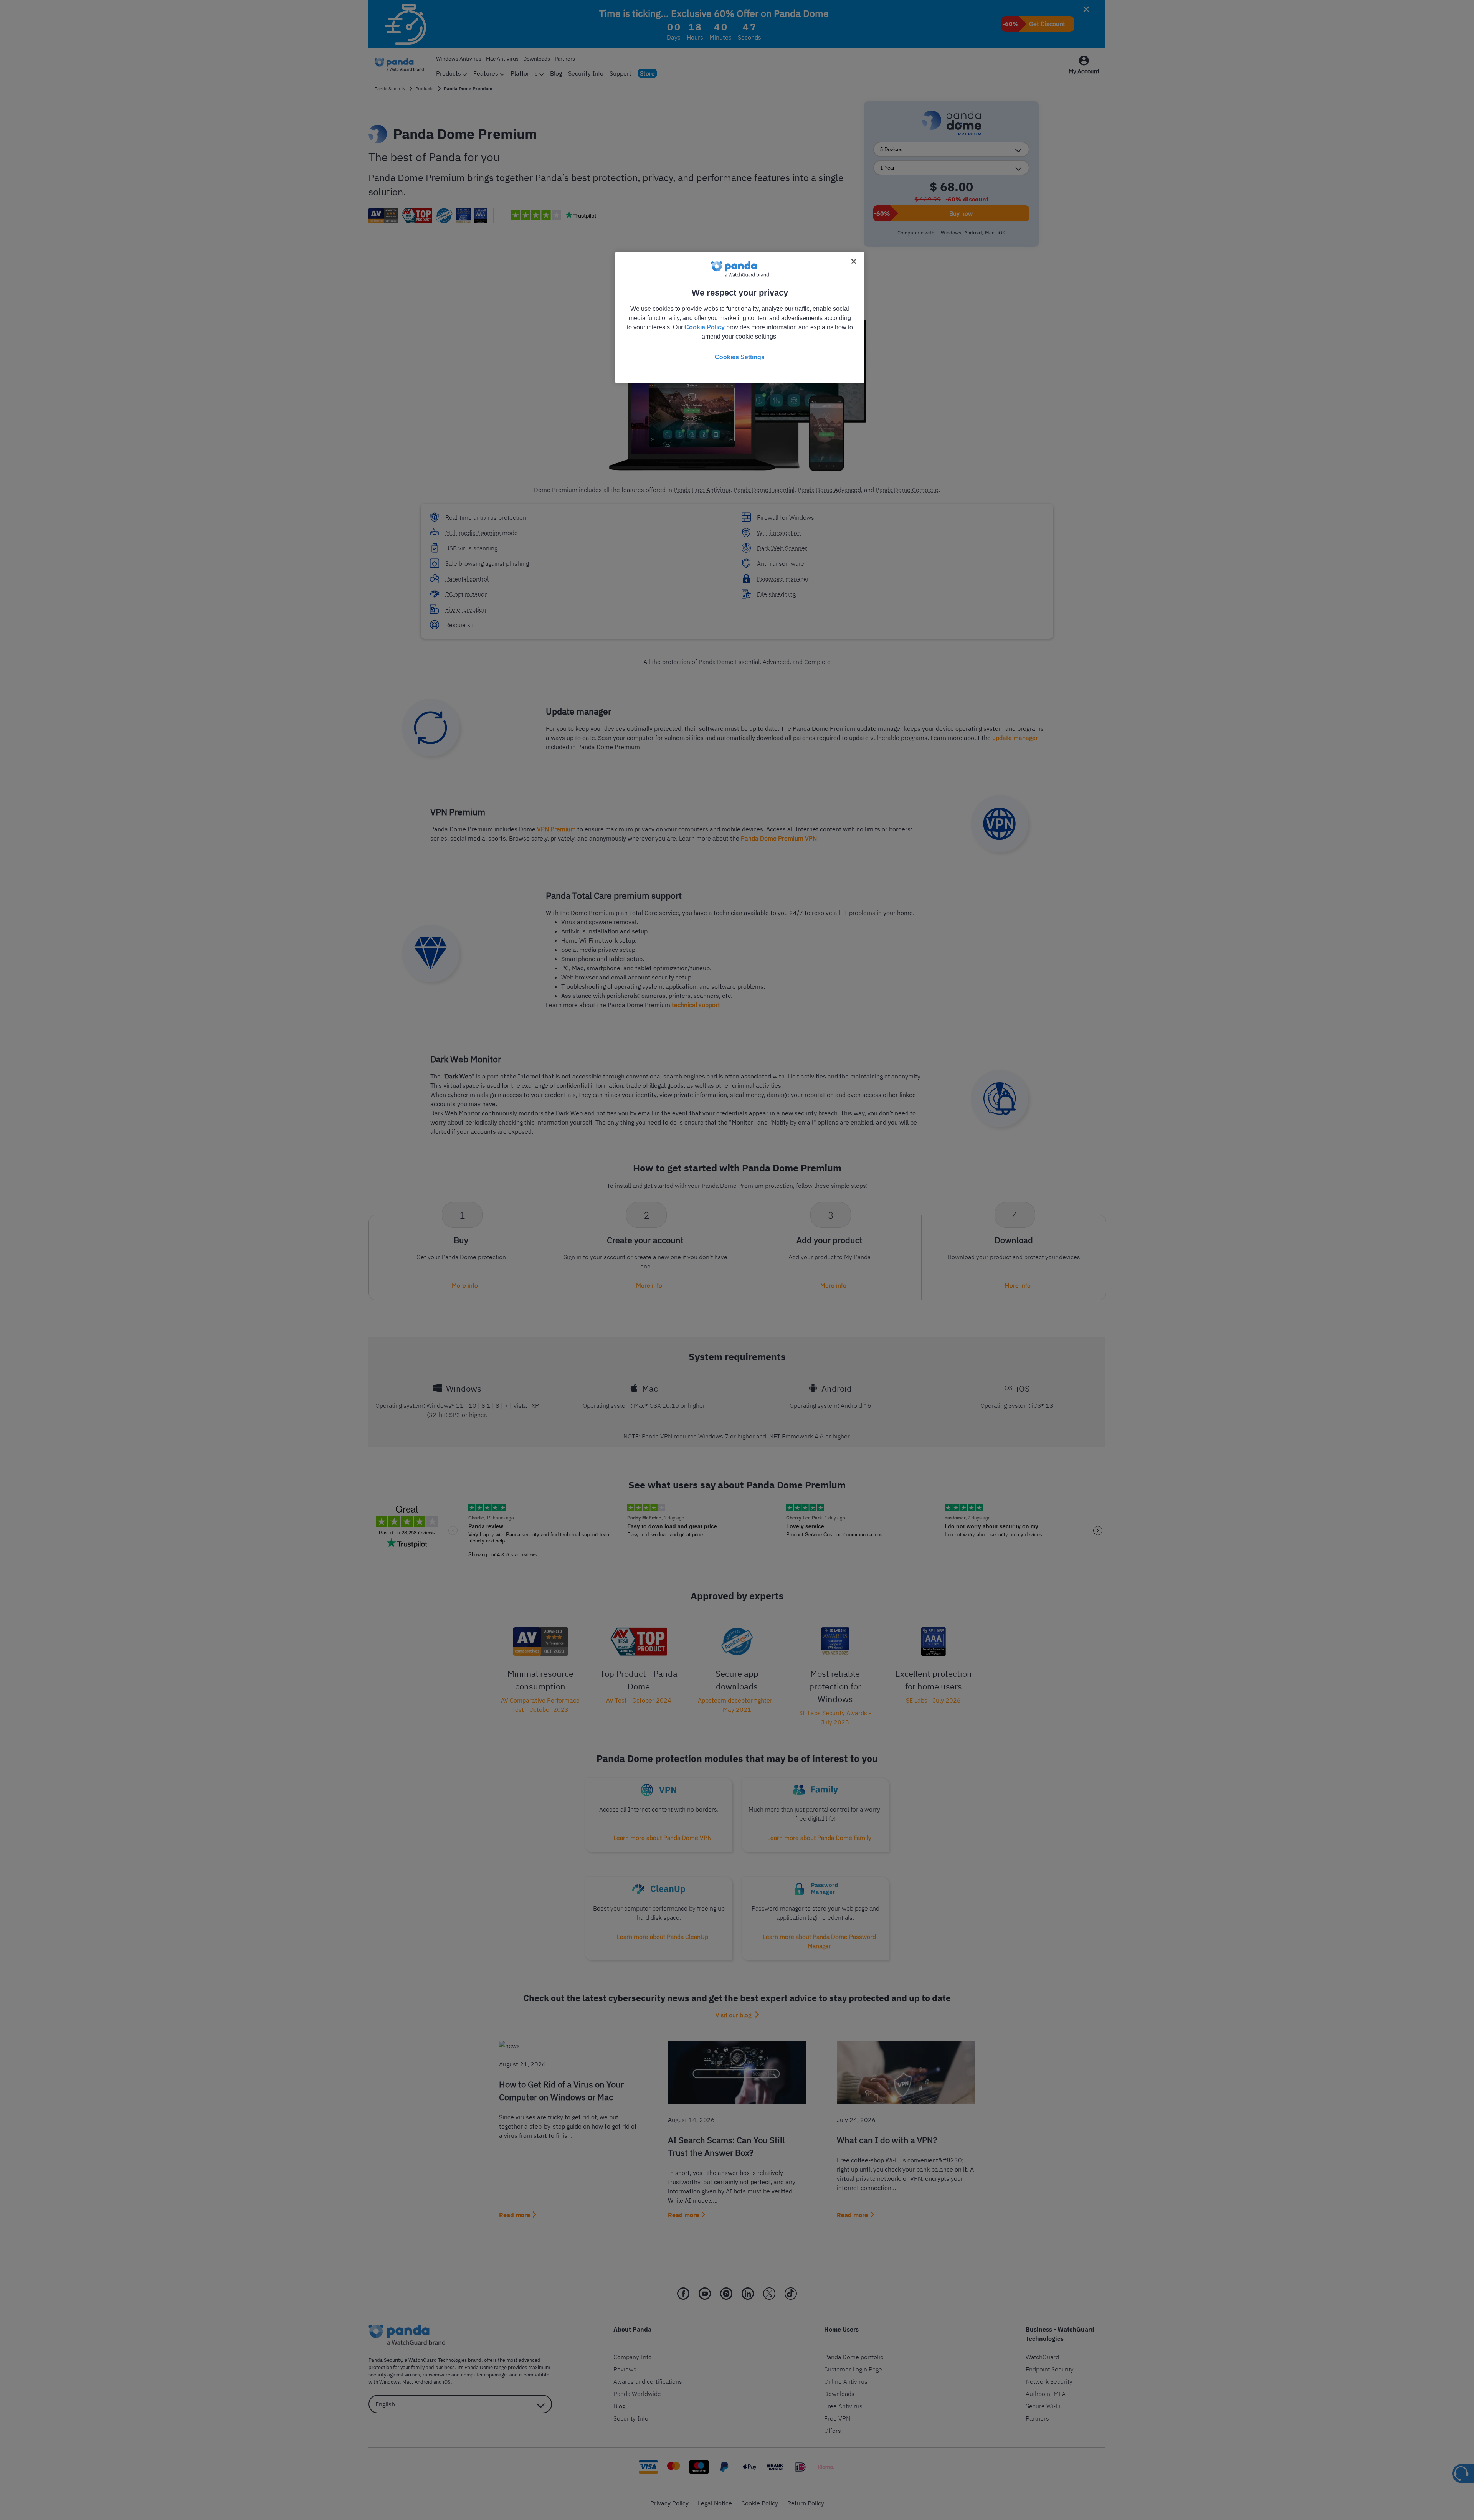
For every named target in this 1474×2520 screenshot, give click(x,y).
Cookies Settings (740, 357)
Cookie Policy (705, 327)
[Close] (854, 261)
